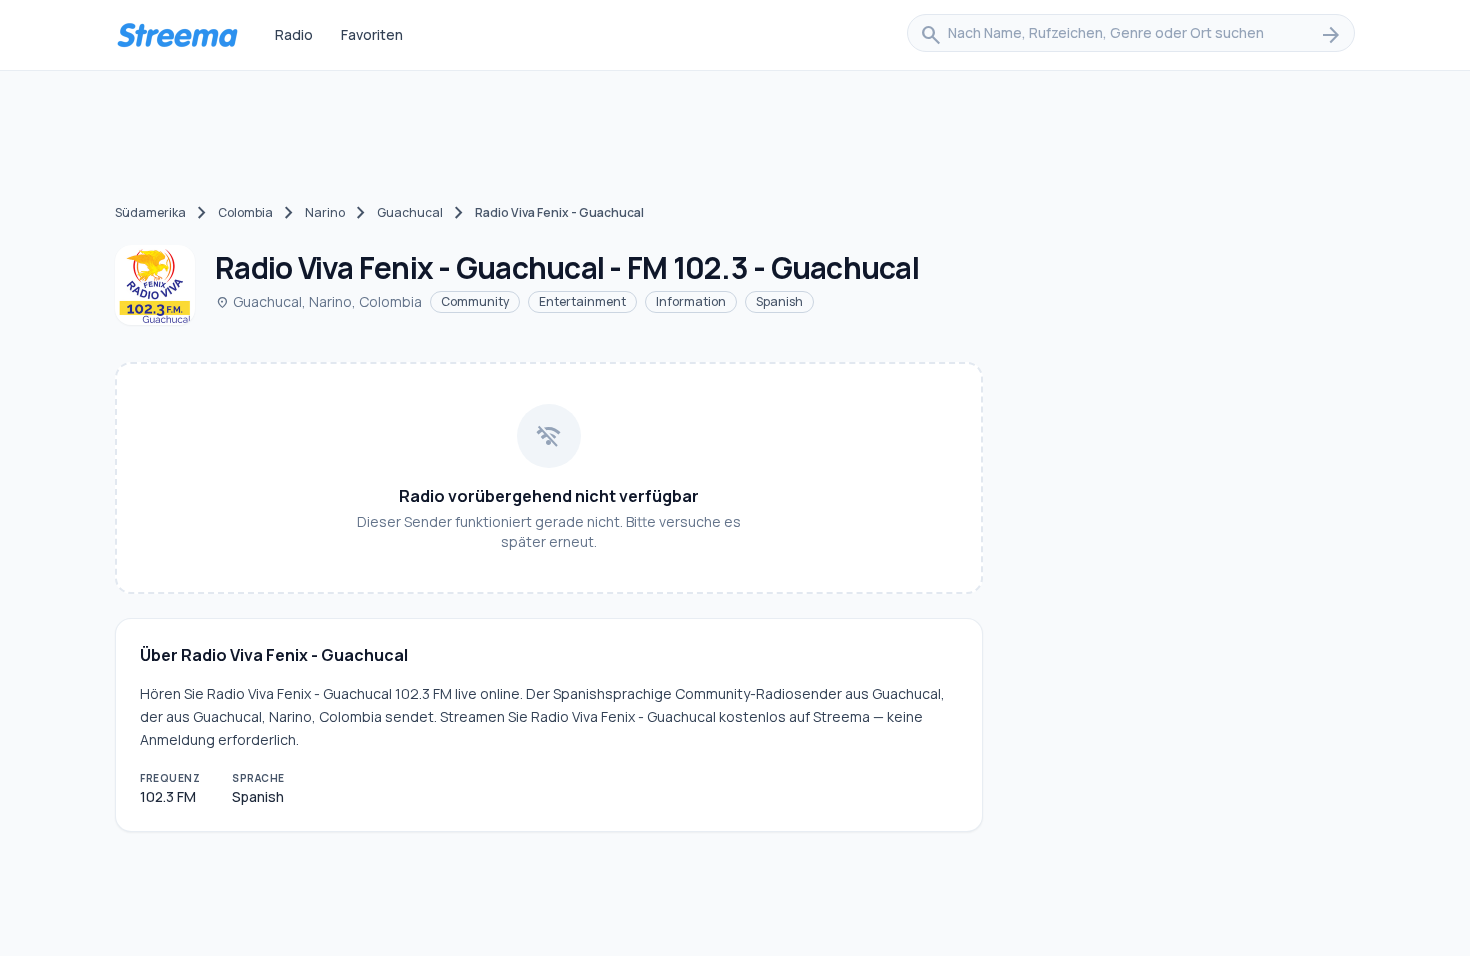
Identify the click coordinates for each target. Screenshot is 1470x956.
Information (691, 301)
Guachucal (410, 212)
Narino (325, 212)
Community (475, 301)
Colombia (245, 212)
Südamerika (150, 212)
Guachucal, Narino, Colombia (318, 301)
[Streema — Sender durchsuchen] (177, 35)
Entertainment (582, 301)
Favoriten (372, 34)
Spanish (779, 301)
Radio (294, 34)
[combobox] (1131, 35)
